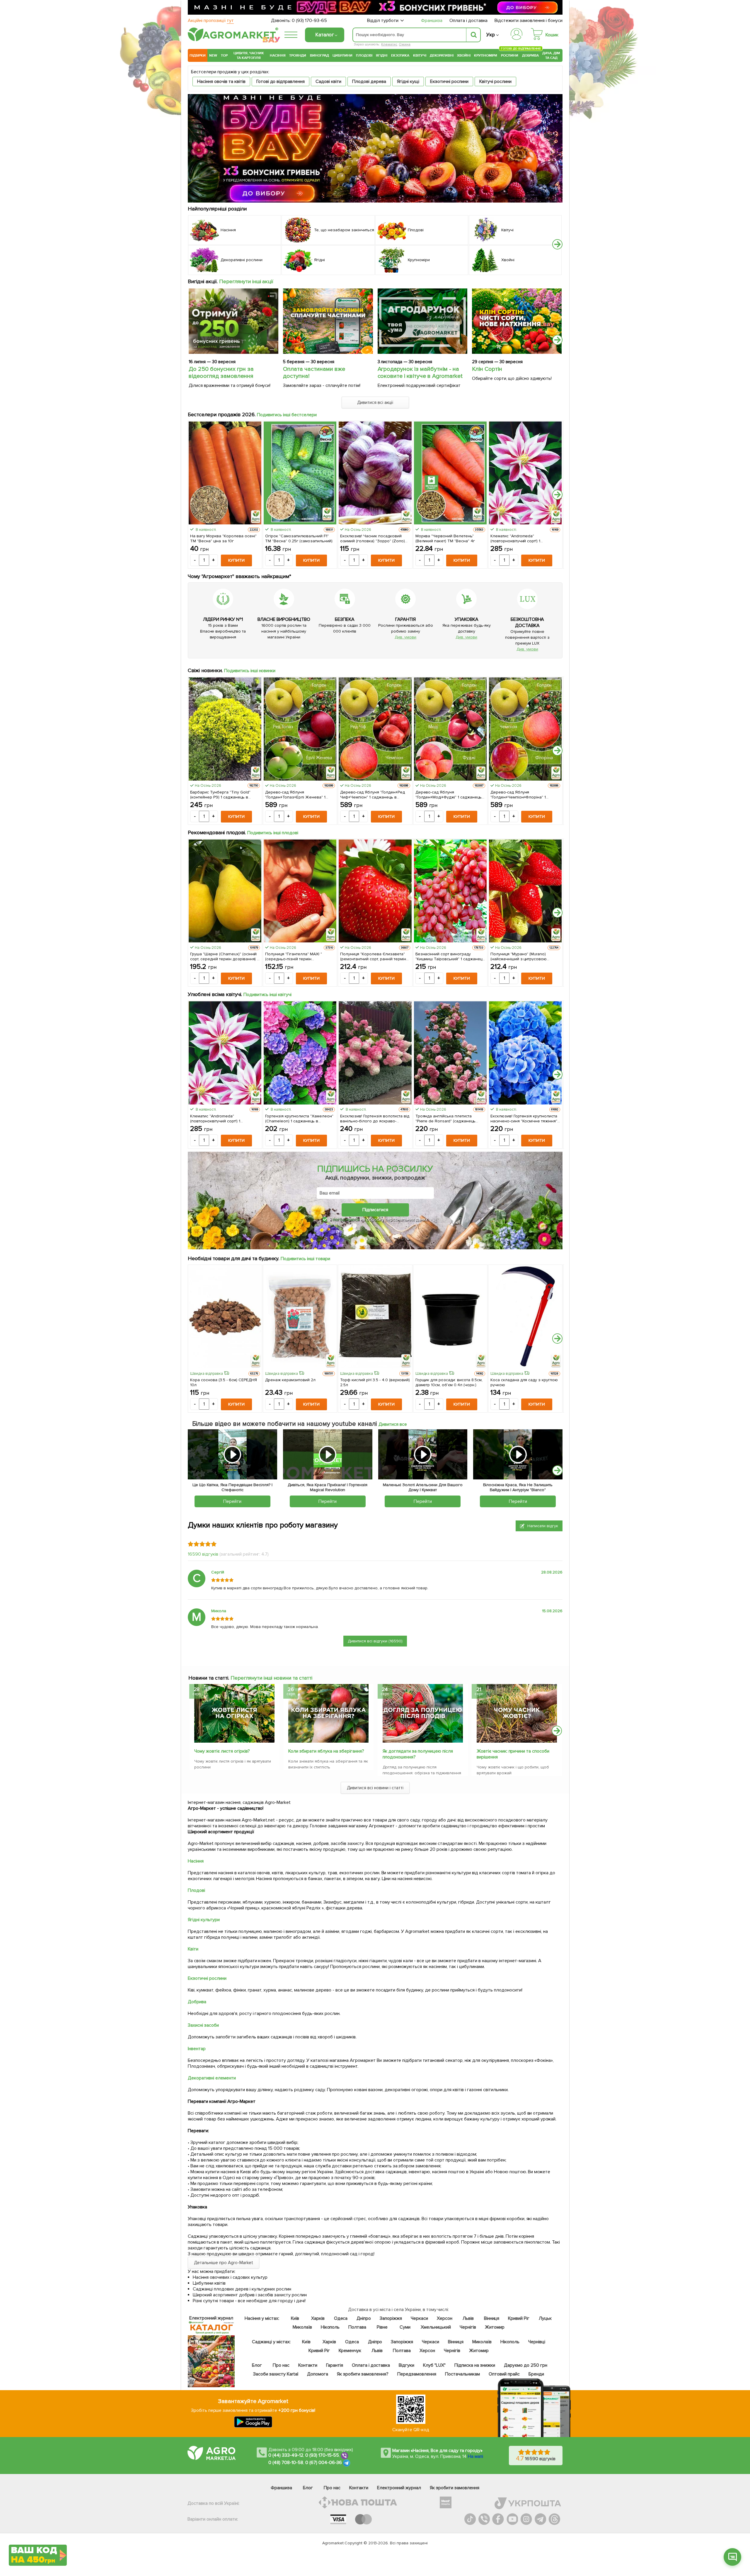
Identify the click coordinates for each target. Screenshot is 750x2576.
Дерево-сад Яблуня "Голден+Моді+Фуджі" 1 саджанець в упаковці (449, 795)
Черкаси (419, 2318)
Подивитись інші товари (305, 1259)
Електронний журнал (399, 2488)
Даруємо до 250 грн (526, 2365)
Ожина (405, 44)
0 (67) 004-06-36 (324, 2463)
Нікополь (330, 2327)
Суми (405, 2327)
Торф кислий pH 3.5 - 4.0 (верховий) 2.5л (375, 1382)
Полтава (358, 2327)
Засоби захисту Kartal (276, 2374)
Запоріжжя (391, 2318)
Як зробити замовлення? (363, 2374)
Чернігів (468, 2327)
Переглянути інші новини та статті (271, 1678)
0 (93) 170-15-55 (322, 2455)
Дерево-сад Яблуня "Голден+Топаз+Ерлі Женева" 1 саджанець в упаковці (295, 795)
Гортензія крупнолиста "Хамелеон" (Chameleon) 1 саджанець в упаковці (299, 1119)
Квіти (193, 1949)
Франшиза (432, 21)
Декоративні (442, 55)
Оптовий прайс (504, 2374)
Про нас (281, 2365)
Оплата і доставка (469, 21)
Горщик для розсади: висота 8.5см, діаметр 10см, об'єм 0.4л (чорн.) (449, 1382)
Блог (257, 2365)
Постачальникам (462, 2374)
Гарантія (335, 2365)
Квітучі (420, 55)
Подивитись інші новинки (250, 671)
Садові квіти (328, 81)
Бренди (536, 2374)
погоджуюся (347, 1219)
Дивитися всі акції (375, 402)
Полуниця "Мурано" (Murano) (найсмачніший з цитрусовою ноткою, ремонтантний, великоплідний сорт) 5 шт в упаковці (519, 956)
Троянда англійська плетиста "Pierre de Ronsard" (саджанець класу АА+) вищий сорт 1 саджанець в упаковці (450, 1119)
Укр (491, 35)
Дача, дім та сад (552, 55)
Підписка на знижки (475, 2365)
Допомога (318, 2374)
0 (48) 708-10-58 (286, 2463)
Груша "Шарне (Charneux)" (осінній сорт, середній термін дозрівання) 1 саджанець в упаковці (224, 956)
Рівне (382, 2327)
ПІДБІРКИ (198, 55)
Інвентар (197, 2049)
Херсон (445, 2318)
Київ (295, 2318)
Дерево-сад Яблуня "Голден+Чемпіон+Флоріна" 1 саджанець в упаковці (518, 795)
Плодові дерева (369, 81)
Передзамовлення (417, 2374)
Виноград (319, 55)
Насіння (278, 55)
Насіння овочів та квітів (221, 81)
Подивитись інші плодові (273, 833)
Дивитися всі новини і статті (375, 1788)
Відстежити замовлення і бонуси (529, 21)
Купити (236, 560)
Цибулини (342, 55)
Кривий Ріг (519, 2318)
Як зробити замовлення (455, 2488)
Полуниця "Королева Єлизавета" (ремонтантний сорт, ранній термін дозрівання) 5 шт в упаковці (373, 956)
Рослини (510, 55)
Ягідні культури (204, 1920)
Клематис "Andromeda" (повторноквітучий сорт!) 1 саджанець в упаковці (515, 538)
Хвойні (464, 55)
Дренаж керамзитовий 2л (290, 1380)
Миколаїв (302, 2327)
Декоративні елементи (212, 2078)
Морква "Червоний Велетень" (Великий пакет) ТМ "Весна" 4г (445, 538)
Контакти (308, 2365)
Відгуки (407, 2365)
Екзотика (400, 55)
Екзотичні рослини (449, 81)
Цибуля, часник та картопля (249, 55)
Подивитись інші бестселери (287, 415)
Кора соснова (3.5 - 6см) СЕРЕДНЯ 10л (224, 1382)
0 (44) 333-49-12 (286, 2455)
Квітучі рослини (495, 81)
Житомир (495, 2327)
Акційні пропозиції (211, 21)
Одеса (341, 2318)
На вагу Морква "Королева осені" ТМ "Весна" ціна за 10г (223, 538)
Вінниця (492, 2318)
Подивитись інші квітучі (268, 995)
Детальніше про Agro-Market (224, 2263)
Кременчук (350, 2351)
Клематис (389, 44)
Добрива (530, 55)
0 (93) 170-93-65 (309, 21)
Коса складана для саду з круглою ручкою (524, 1382)
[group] (234, 1729)
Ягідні (382, 55)
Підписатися (375, 1210)
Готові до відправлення (281, 81)
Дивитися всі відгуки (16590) (375, 1641)
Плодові (364, 55)
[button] (557, 244)
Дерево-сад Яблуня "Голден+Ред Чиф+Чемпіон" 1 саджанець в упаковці (373, 795)
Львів (468, 2318)
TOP (224, 55)
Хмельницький (436, 2327)
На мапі (475, 2456)
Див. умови (405, 637)
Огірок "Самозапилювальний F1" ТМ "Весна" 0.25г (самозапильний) (299, 538)
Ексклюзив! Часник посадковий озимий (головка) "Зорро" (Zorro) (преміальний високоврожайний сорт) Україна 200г (373, 538)
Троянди (298, 55)
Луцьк (546, 2318)
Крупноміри (486, 55)
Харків (318, 2318)
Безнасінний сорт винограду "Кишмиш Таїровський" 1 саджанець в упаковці (450, 956)
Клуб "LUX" (434, 2365)
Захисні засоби (203, 2025)
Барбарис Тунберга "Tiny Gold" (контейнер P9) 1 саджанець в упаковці (220, 795)
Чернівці (537, 2342)
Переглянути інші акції (246, 281)
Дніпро (364, 2318)
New (213, 55)
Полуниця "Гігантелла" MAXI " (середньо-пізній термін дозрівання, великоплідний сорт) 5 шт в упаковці (299, 956)
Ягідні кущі (408, 81)
